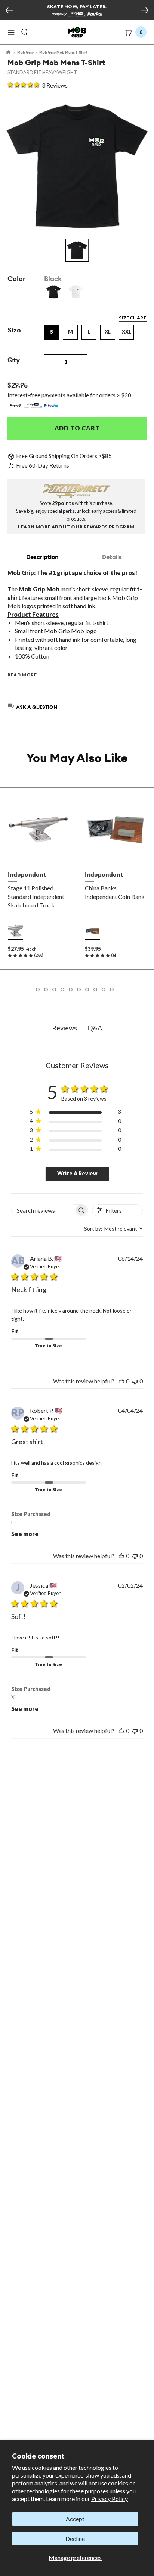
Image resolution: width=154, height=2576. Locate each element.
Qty (14, 360)
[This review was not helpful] (135, 1381)
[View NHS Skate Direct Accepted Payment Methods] (77, 15)
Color (16, 279)
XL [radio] (108, 332)
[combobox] (113, 1229)
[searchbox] (43, 1210)
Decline (75, 2539)
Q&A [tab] (95, 1028)
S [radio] (52, 332)
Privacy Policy (110, 2499)
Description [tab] (42, 557)
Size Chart (133, 318)
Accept (75, 2519)
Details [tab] (112, 557)
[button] (11, 32)
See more (25, 1534)
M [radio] (70, 332)
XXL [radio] (127, 332)
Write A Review (77, 1173)
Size (14, 330)
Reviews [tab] (64, 1028)
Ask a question (37, 707)
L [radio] (89, 332)
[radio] (53, 292)
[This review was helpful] (121, 1381)
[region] (75, 1113)
